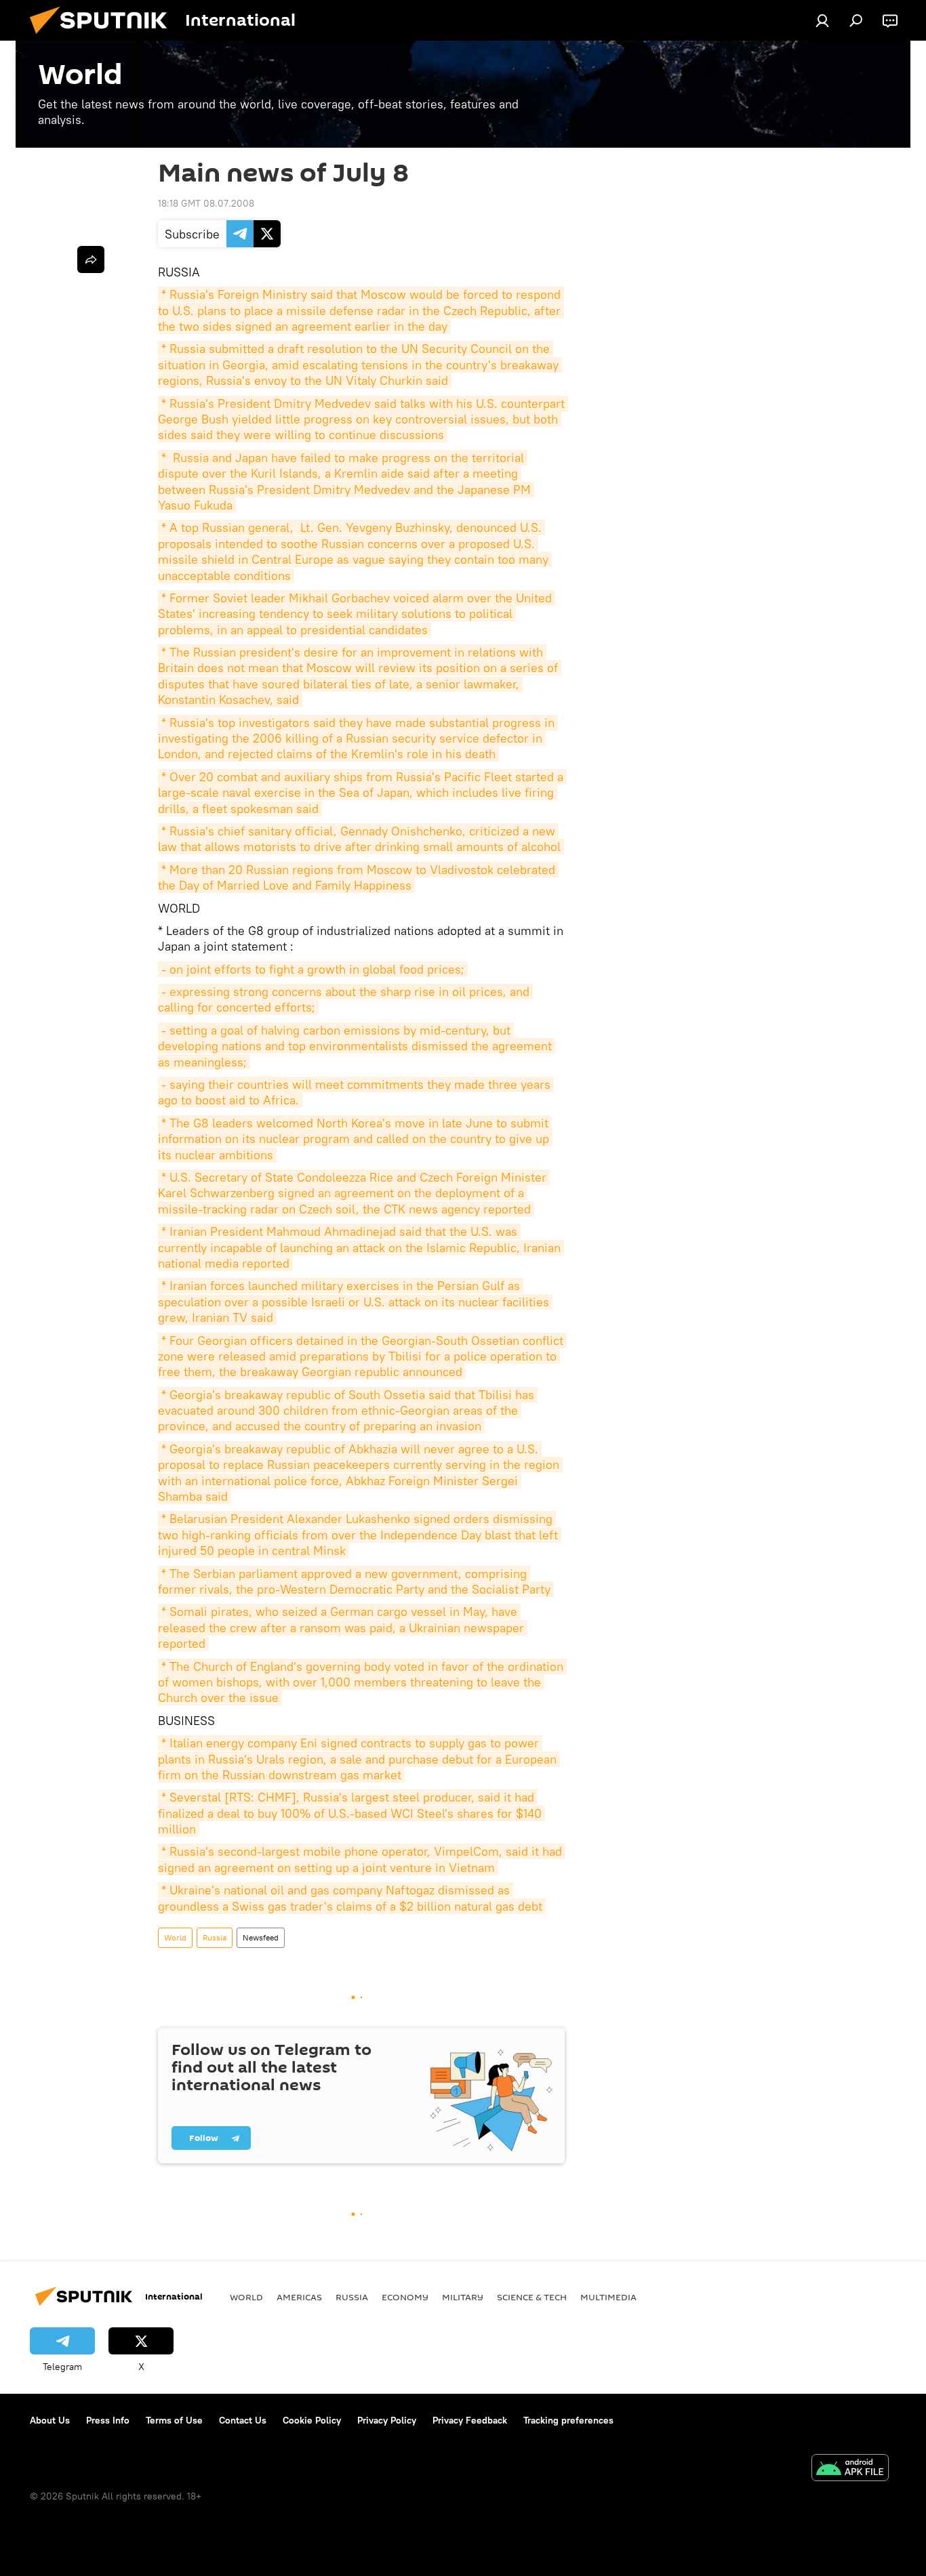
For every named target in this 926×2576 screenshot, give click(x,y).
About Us (50, 2420)
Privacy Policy (387, 2420)
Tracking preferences (568, 2420)
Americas (299, 2297)
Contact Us (243, 2420)
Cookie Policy (312, 2420)
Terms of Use (174, 2420)
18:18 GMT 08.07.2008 (206, 203)
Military (463, 2297)
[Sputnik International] (104, 37)
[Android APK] (850, 2469)
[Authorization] (822, 20)
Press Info (108, 2420)
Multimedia (608, 2297)
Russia (215, 1937)
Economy (405, 2297)
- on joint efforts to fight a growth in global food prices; (313, 969)
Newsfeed (261, 1937)
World (175, 1937)
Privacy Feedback (470, 2420)
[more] (91, 259)
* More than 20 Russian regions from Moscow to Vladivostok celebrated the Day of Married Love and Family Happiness (358, 877)
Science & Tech (532, 2297)
